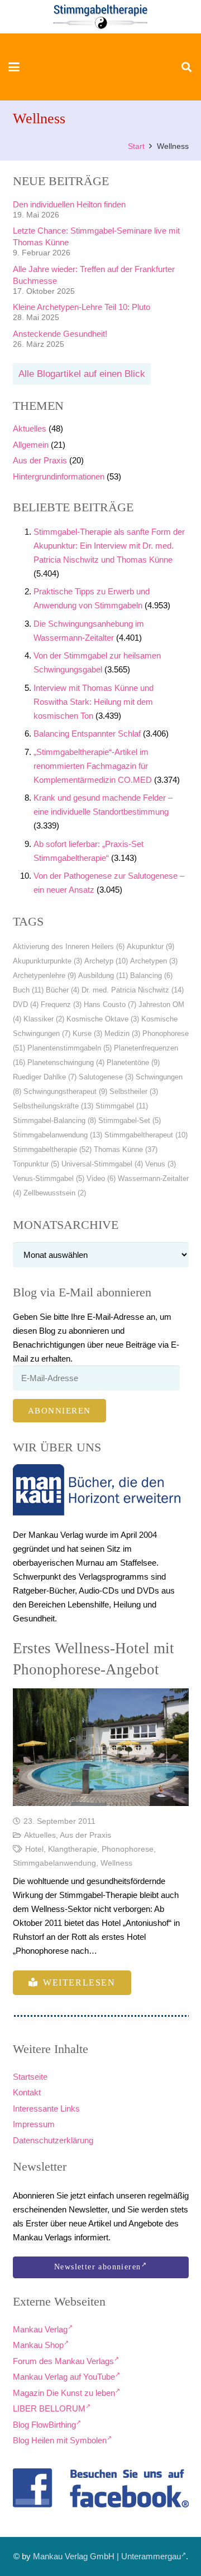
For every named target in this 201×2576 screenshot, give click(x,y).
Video (101, 1178)
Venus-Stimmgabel (49, 1178)
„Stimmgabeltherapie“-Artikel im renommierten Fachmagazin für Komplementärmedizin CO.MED (93, 766)
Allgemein (31, 445)
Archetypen (154, 961)
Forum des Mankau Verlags (63, 2361)
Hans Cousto (110, 1004)
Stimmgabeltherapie (52, 1149)
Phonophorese (128, 1849)
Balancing (151, 975)
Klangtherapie (73, 1849)
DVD (26, 1004)
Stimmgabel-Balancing (54, 1120)
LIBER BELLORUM (49, 2408)
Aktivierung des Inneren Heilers (69, 946)
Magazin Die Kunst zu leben (64, 2393)
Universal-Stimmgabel (102, 1164)
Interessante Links (46, 2108)
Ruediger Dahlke (45, 1077)
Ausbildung (103, 975)
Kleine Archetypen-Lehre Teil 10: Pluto (82, 307)
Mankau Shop (38, 2345)
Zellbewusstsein (55, 1193)
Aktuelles (30, 428)
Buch (28, 990)
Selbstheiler (134, 1091)
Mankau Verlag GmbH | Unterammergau (107, 2556)
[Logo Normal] (101, 17)
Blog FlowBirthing (44, 2425)
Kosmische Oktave (103, 1019)
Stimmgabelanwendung (58, 1135)
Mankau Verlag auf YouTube (64, 2377)
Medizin (122, 1033)
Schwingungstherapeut (65, 1091)
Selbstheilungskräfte (53, 1106)
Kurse (87, 1033)
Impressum (34, 2124)
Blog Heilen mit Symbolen (60, 2440)
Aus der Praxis (40, 460)
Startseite (30, 2077)
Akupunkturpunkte (47, 961)
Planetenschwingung (66, 1062)
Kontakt (27, 2092)
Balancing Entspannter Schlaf (87, 733)
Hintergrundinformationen (59, 476)
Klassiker (44, 1019)
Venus (161, 1164)
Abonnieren (59, 1411)
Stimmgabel (122, 1106)
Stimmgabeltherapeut (146, 1135)
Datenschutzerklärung (53, 2140)
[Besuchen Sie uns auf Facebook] (101, 2488)
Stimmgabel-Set (130, 1120)
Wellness (116, 1863)
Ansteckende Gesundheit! (60, 334)
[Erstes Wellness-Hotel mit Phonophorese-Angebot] (101, 1747)
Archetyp (106, 961)
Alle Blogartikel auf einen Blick (82, 374)
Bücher (63, 990)
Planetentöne (133, 1062)
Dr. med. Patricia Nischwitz (133, 990)
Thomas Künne (126, 1149)
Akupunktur (150, 946)
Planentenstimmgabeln (70, 1048)
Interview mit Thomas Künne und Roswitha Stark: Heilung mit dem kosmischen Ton (94, 702)
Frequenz (61, 1004)
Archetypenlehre (44, 975)
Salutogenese (106, 1077)
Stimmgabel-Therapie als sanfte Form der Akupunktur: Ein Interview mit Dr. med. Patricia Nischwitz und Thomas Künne (109, 546)
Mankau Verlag (40, 2329)
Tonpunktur (36, 1164)
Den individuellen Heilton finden (69, 204)
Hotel (34, 1849)
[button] (14, 67)
